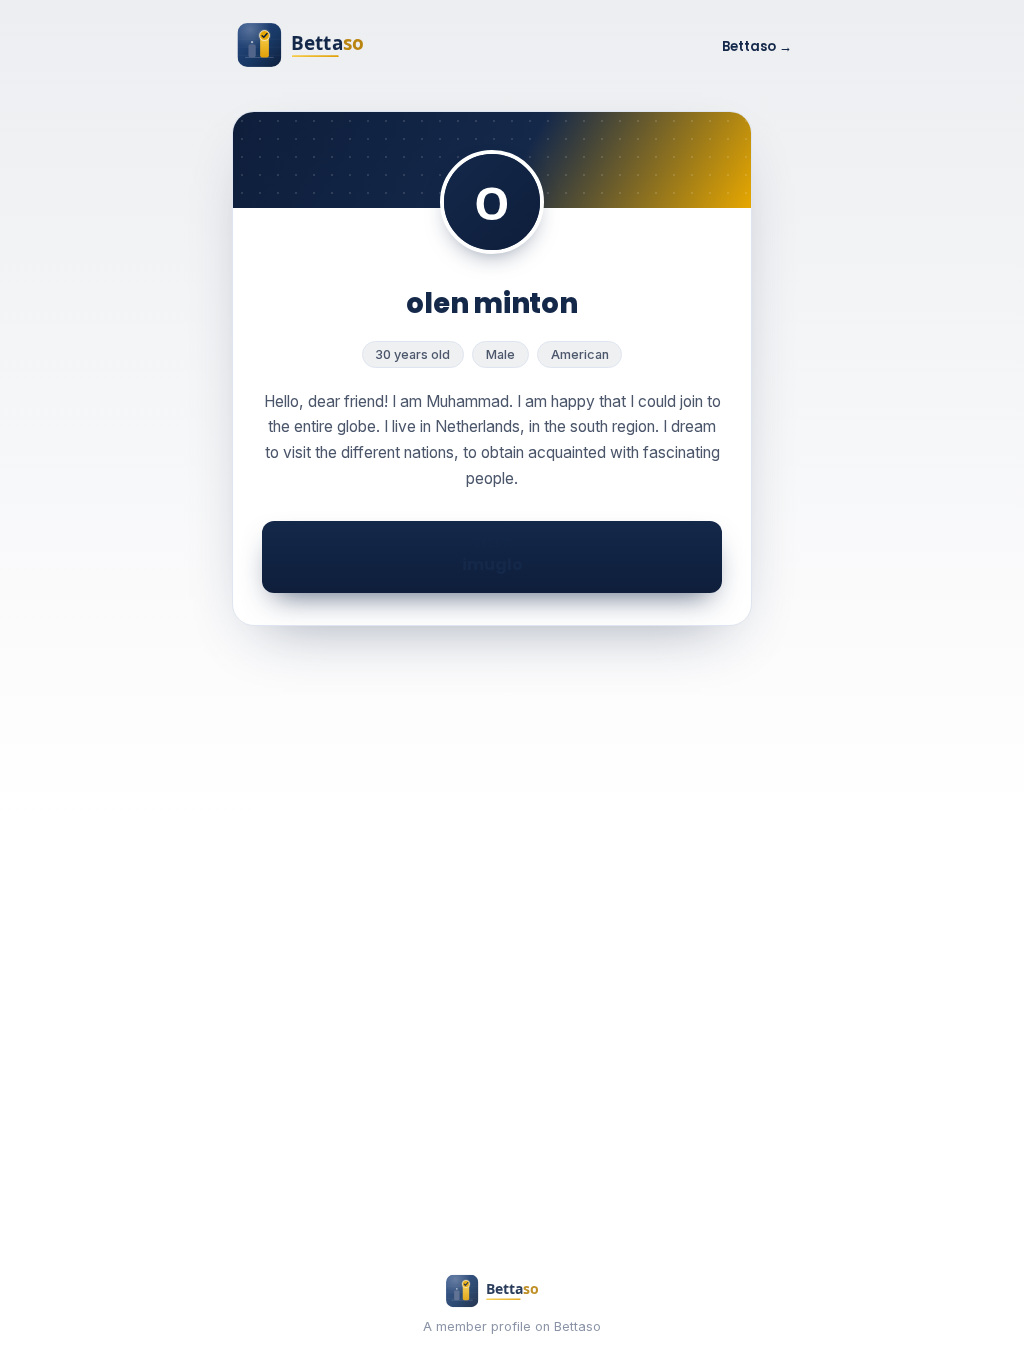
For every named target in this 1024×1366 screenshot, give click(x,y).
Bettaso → (757, 46)
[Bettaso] (327, 47)
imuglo (492, 556)
